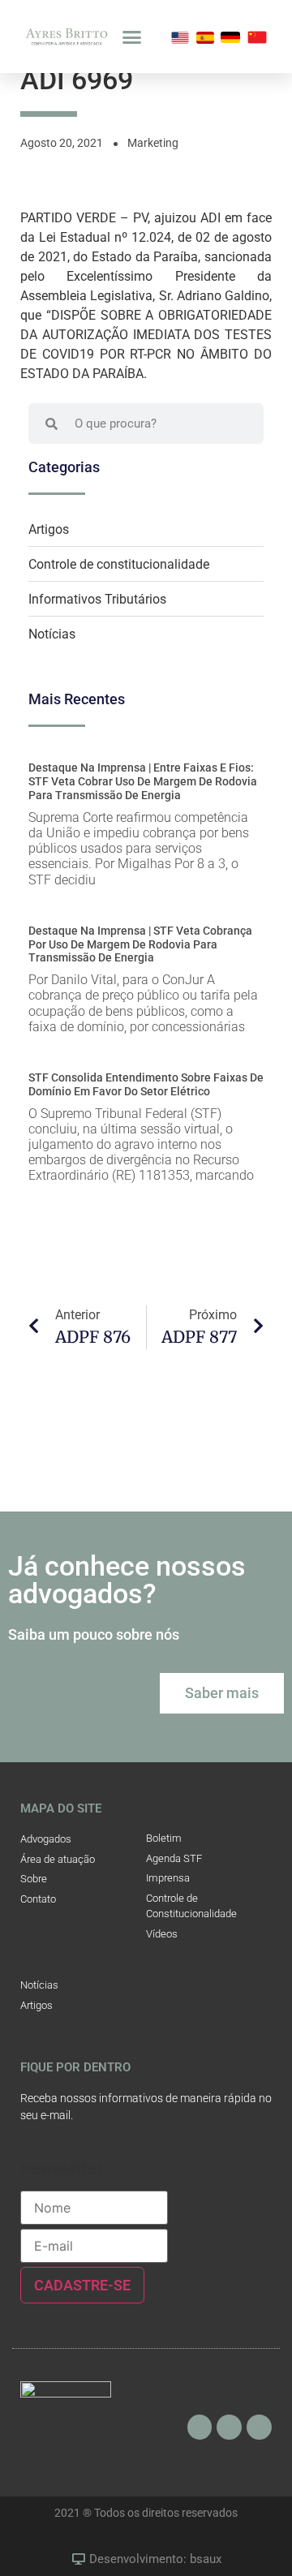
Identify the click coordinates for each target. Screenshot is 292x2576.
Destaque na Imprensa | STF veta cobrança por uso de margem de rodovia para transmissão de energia (140, 944)
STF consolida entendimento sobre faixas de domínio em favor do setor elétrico (146, 1084)
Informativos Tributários (97, 599)
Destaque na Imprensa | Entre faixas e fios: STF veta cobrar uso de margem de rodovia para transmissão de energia (143, 781)
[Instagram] (200, 2427)
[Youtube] (229, 2427)
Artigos (49, 529)
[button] (132, 37)
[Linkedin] (259, 2427)
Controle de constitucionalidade (119, 564)
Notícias (52, 634)
